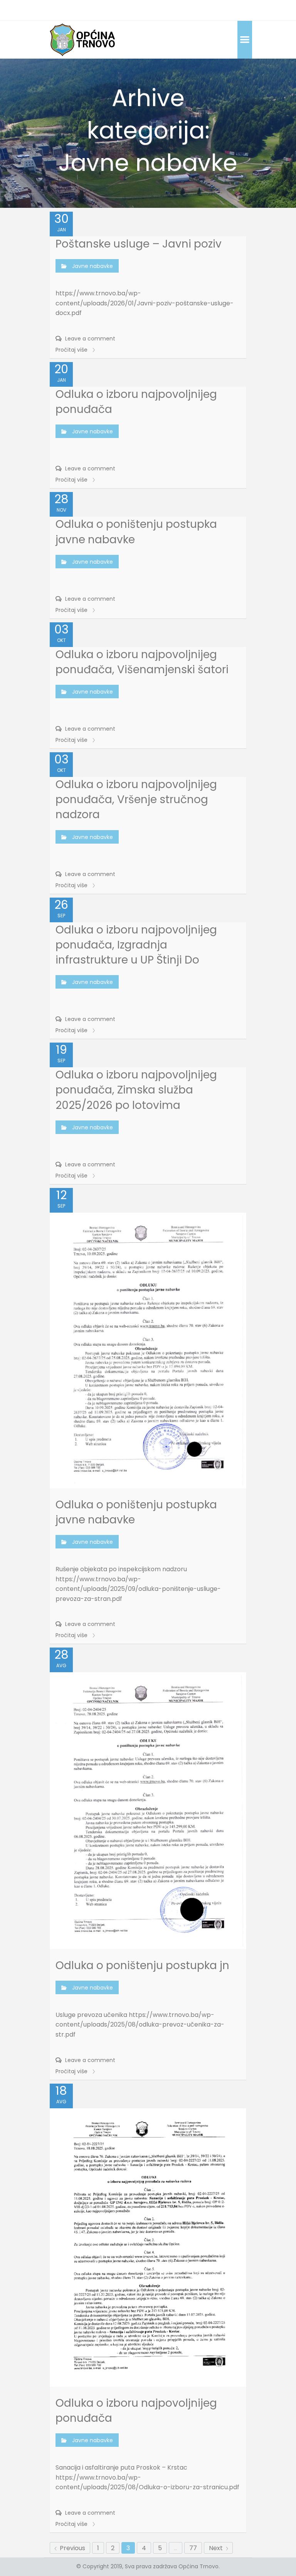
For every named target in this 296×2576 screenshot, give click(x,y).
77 (193, 2548)
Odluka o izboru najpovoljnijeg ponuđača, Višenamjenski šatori (142, 662)
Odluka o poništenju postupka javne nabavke (136, 532)
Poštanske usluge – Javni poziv (139, 244)
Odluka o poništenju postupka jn (142, 1965)
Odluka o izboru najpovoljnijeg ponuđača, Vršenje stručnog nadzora (136, 799)
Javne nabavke (92, 266)
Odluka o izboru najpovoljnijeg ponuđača (136, 402)
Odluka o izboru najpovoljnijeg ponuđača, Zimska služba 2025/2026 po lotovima (136, 1090)
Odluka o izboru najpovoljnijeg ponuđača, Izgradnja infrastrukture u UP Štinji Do (136, 945)
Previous (72, 2548)
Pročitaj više (72, 350)
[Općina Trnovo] (82, 40)
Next (217, 2548)
